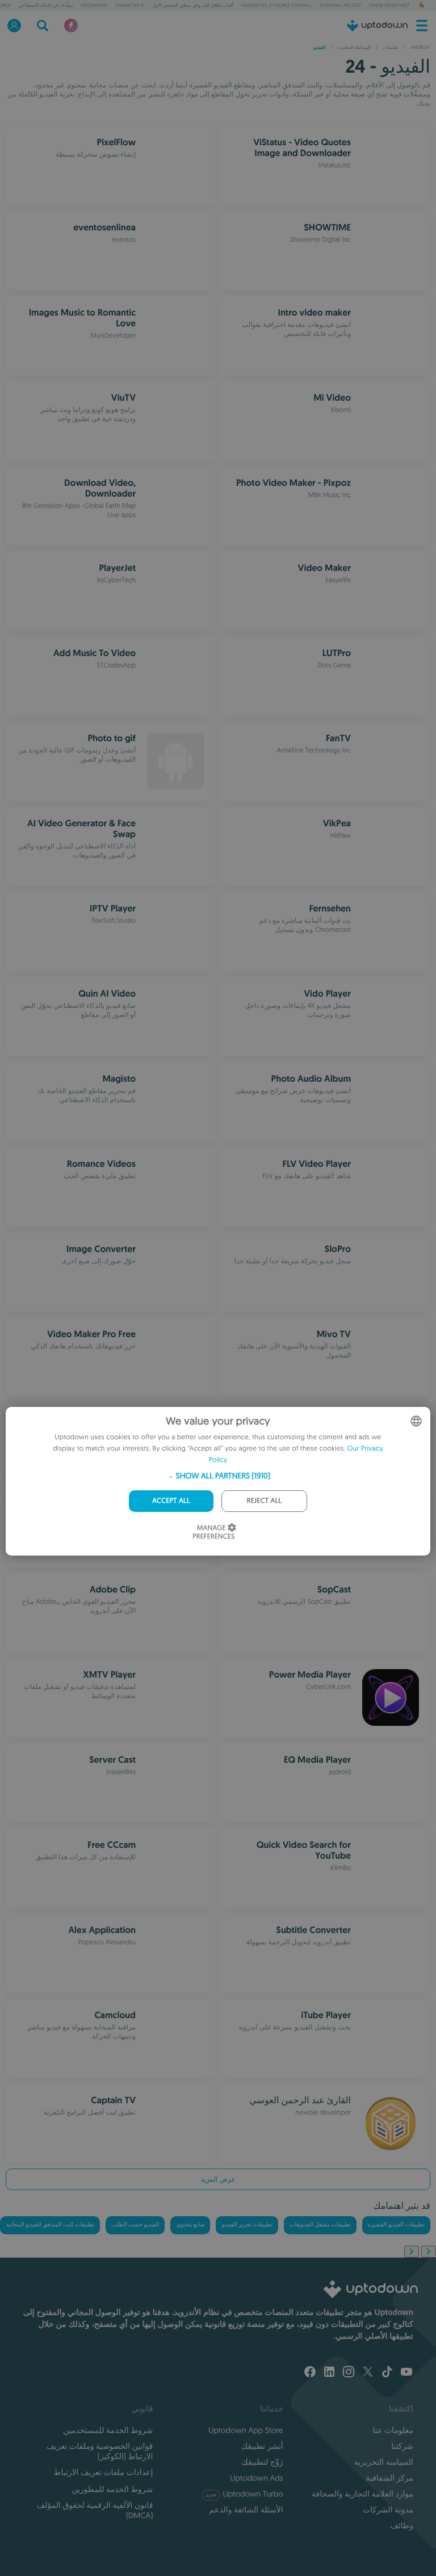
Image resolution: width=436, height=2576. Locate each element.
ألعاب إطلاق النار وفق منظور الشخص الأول (192, 6)
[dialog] (218, 1481)
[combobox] (416, 1421)
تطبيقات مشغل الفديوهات (320, 2225)
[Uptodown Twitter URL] (368, 2373)
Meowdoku (94, 6)
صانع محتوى (190, 2225)
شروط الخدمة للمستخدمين (108, 2430)
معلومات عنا (393, 2430)
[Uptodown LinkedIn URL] (329, 2373)
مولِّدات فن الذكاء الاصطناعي (46, 6)
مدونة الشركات (388, 2510)
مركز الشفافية (389, 2478)
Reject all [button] (264, 1501)
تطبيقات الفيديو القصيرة (396, 2225)
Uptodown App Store (246, 2430)
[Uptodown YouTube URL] (406, 2373)
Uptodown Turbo (244, 2494)
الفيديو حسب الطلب (135, 2225)
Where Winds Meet (389, 6)
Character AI (130, 6)
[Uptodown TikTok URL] (387, 2373)
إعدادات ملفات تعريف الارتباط (103, 2472)
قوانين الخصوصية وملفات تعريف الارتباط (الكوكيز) (100, 2451)
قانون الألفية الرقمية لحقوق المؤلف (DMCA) (95, 2510)
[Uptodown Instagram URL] (349, 2373)
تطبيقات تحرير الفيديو (247, 2225)
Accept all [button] (171, 1501)
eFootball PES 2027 (340, 6)
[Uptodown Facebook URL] (310, 2373)
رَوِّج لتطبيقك (262, 2462)
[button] (218, 1476)
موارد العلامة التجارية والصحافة (362, 2494)
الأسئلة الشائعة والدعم (246, 2510)
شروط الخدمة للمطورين (112, 2489)
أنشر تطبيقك (262, 2446)
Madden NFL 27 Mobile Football (276, 6)
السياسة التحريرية (384, 2462)
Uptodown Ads (256, 2478)
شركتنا (402, 2446)
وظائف (402, 2525)
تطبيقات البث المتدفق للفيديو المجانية (50, 2225)
